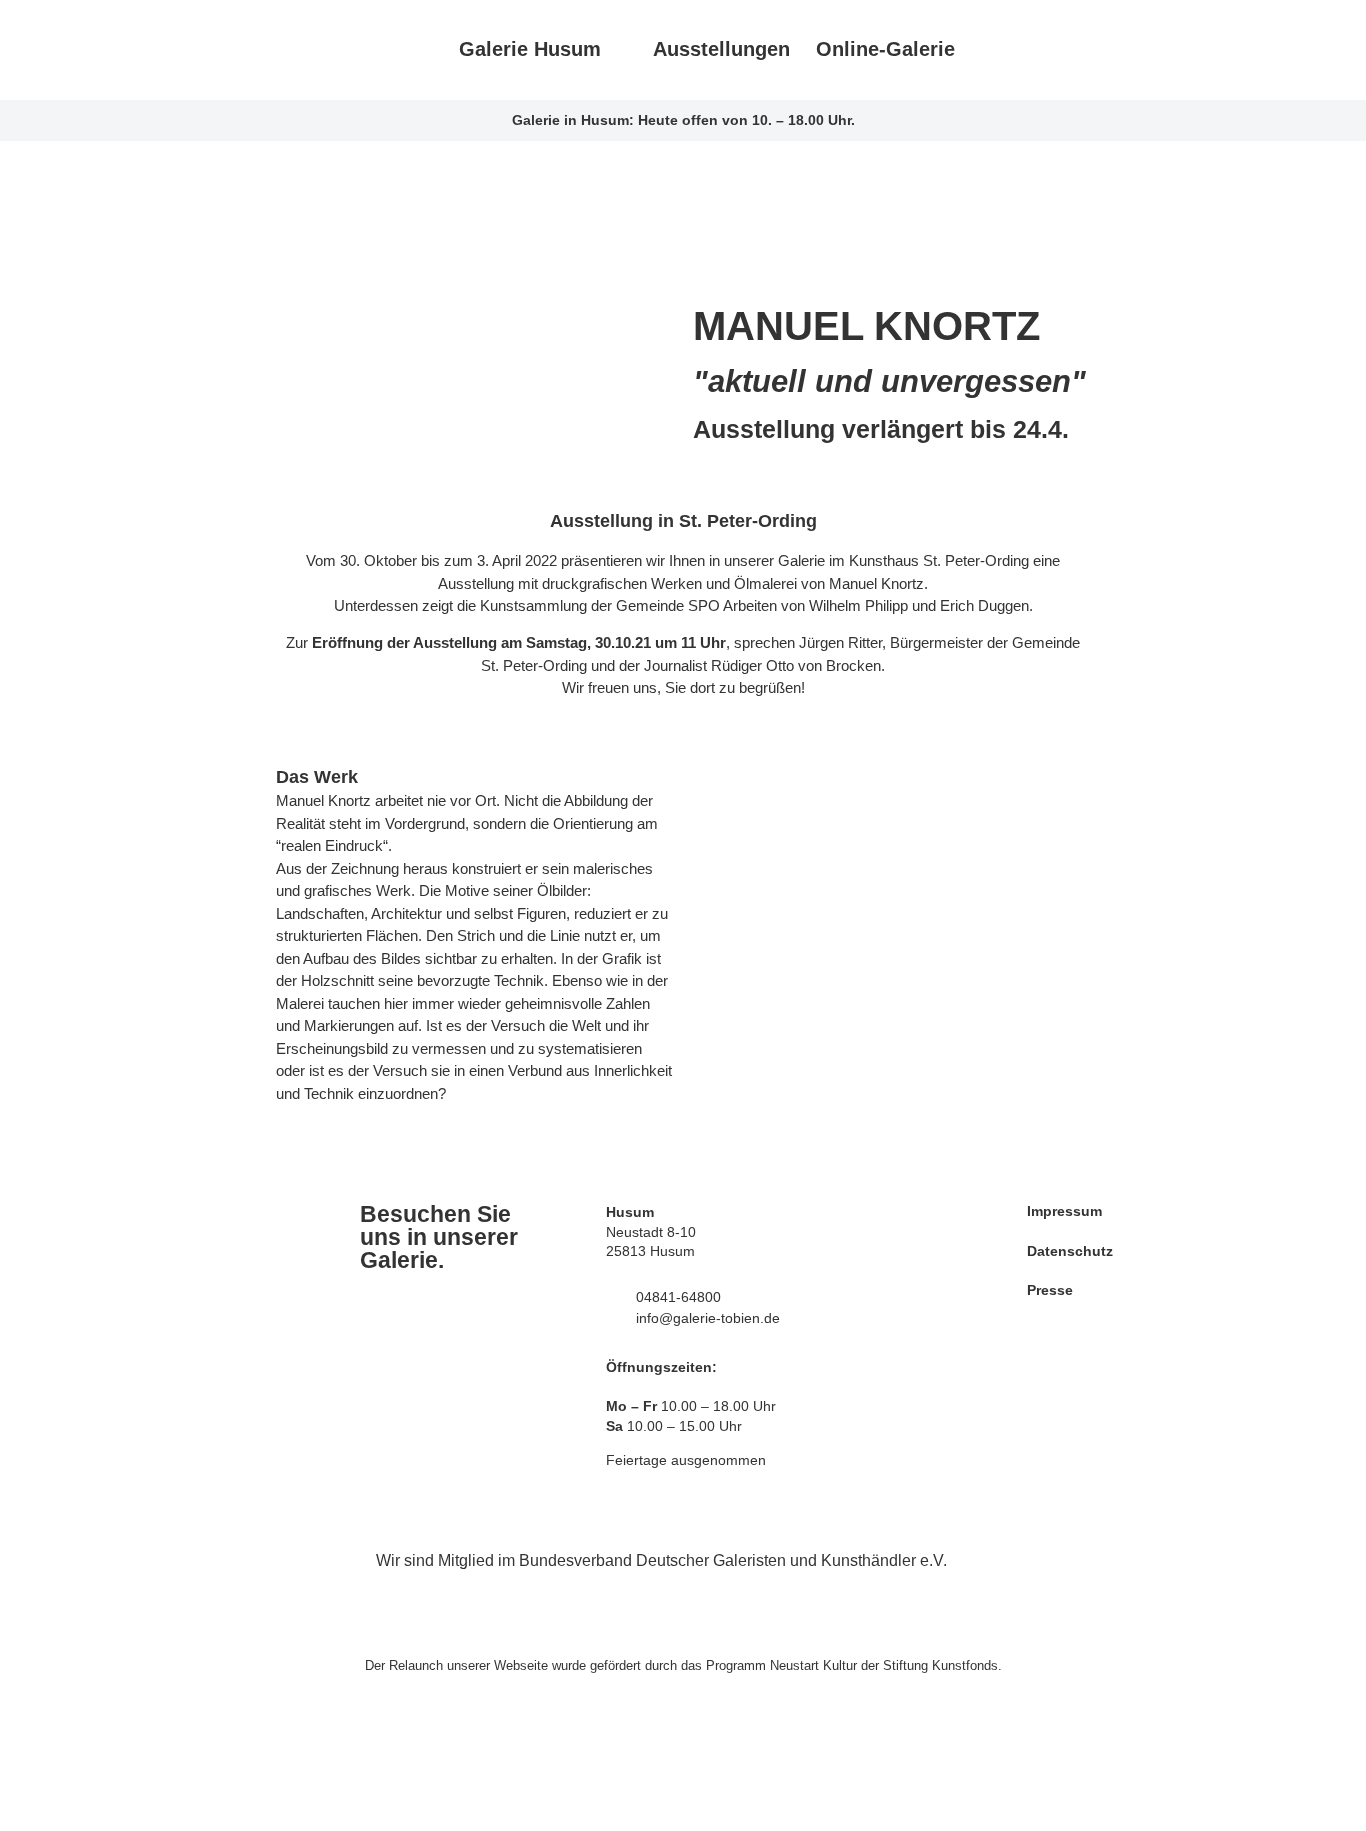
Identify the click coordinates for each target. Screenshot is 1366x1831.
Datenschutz (1070, 1251)
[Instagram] (1055, 50)
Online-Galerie (885, 49)
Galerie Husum (530, 49)
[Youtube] (1101, 50)
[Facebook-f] (1008, 50)
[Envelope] (1148, 50)
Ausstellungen (721, 49)
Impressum (1064, 1211)
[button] (712, 968)
